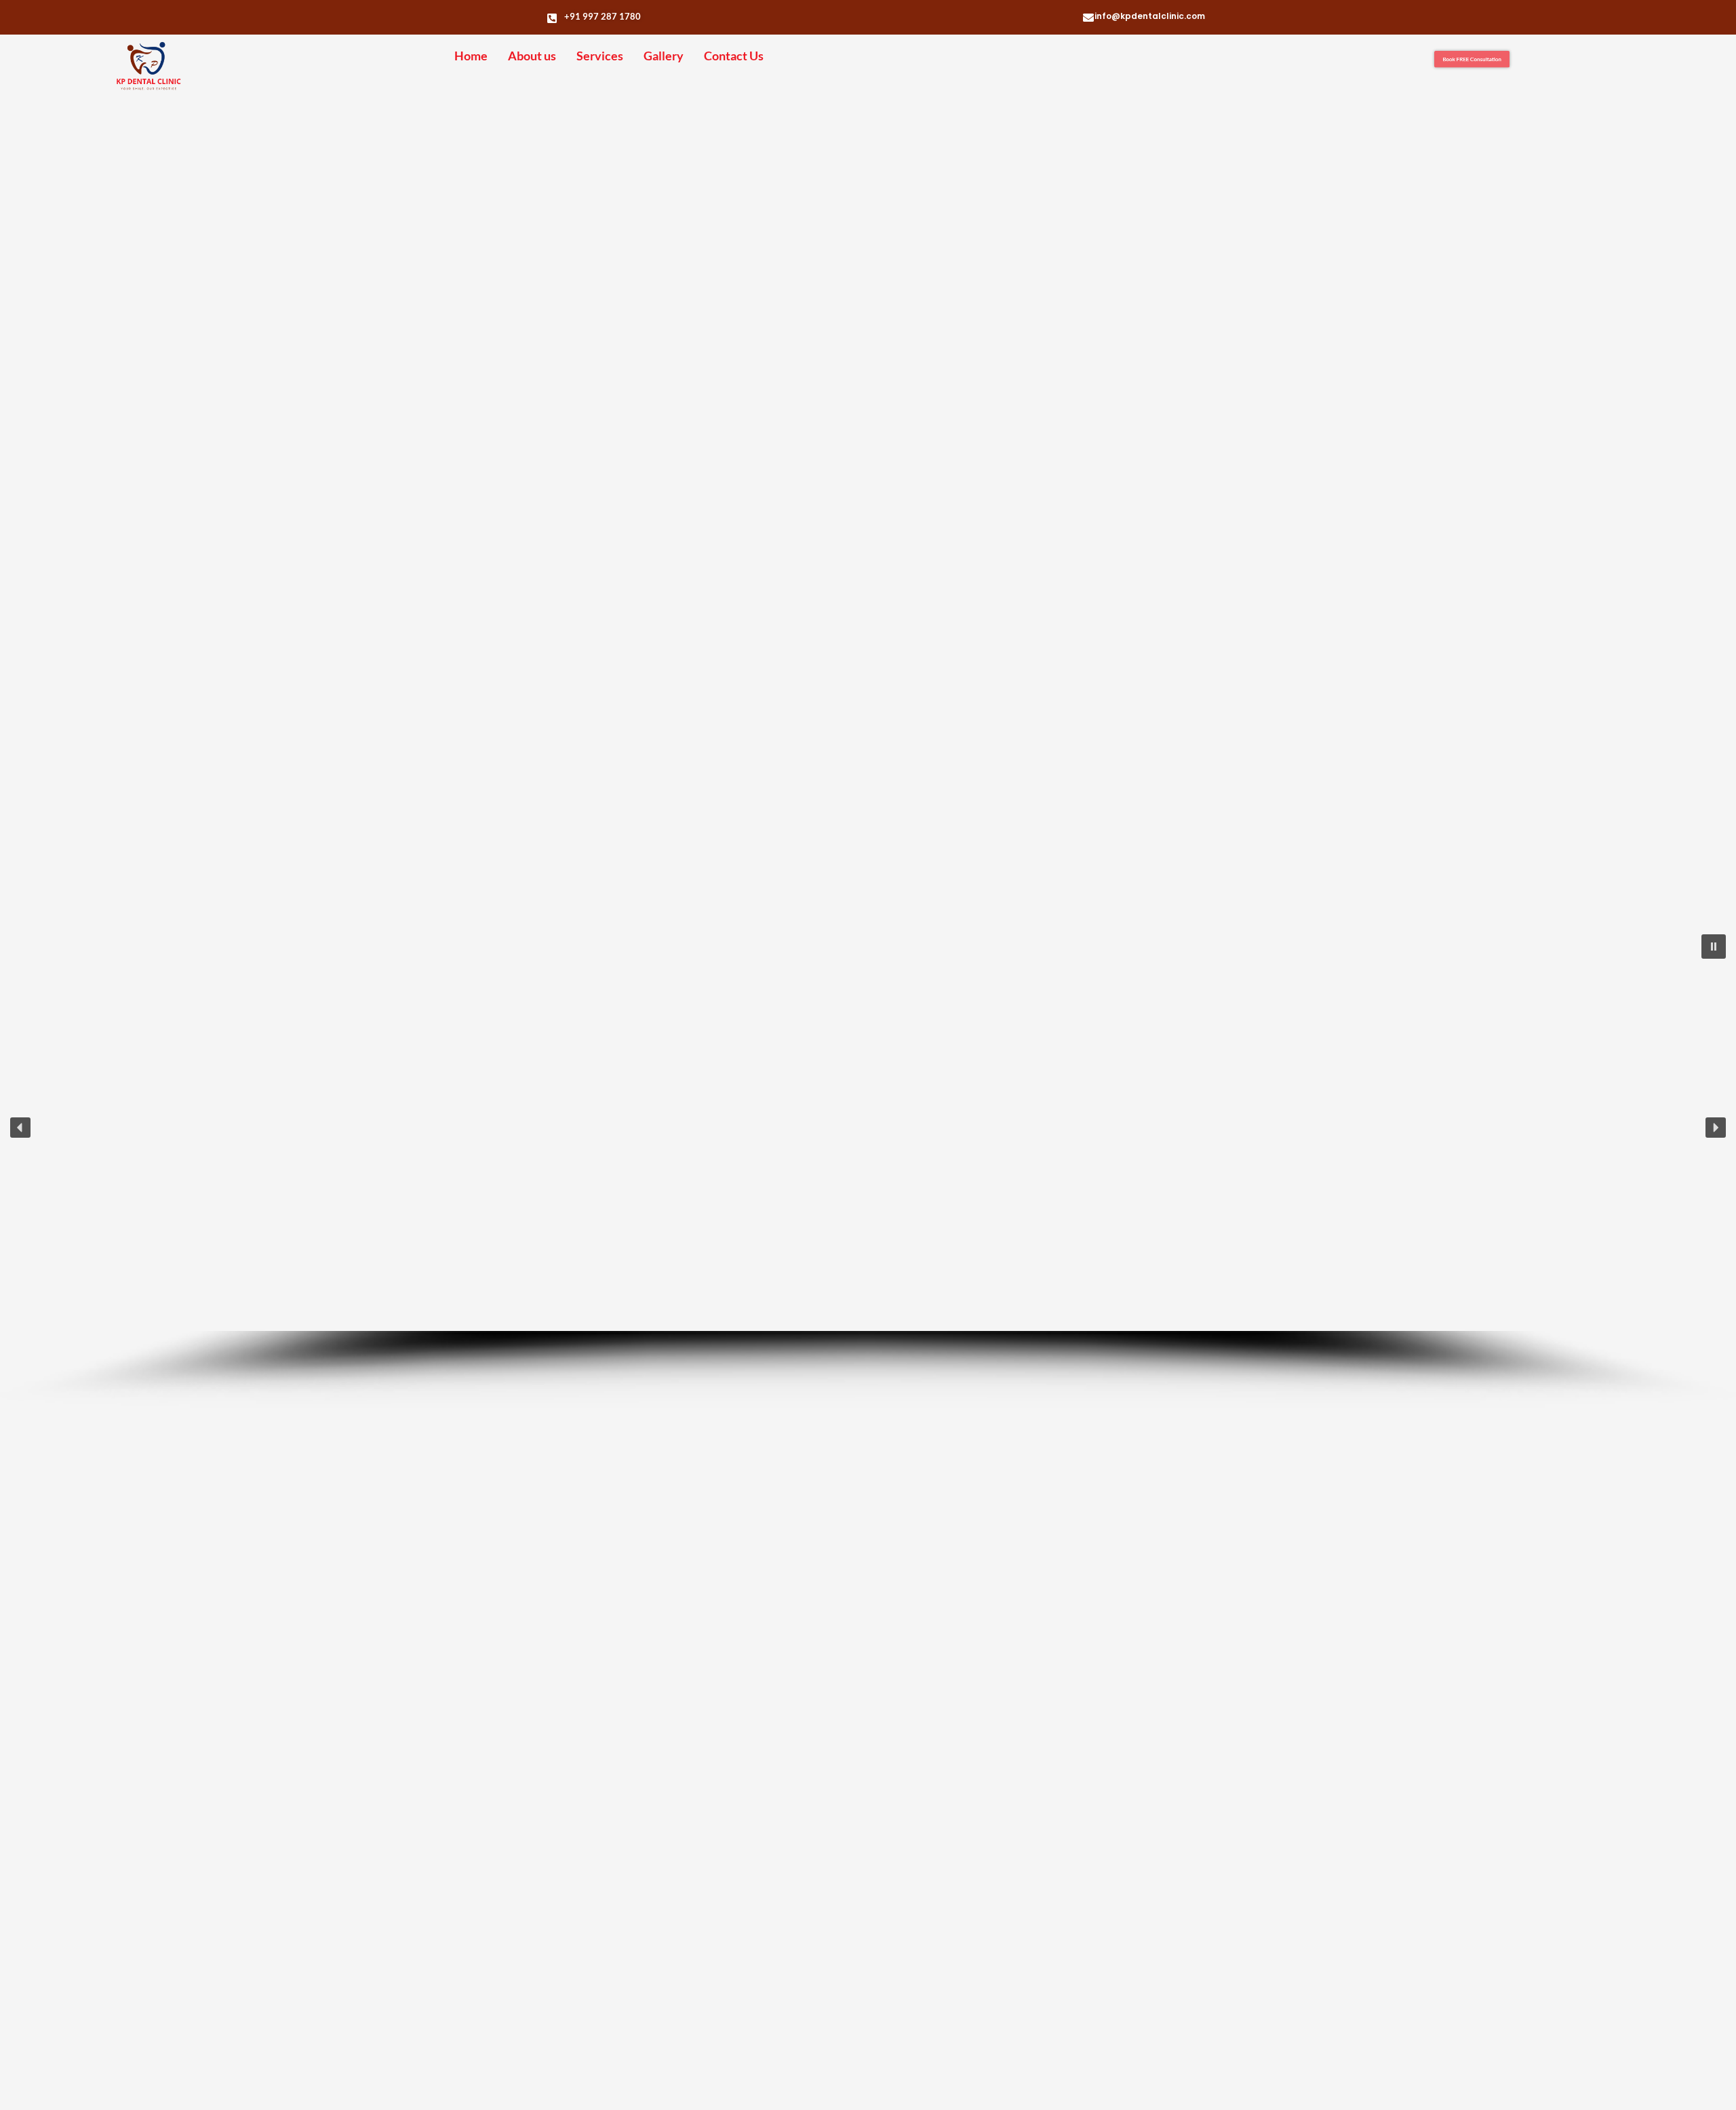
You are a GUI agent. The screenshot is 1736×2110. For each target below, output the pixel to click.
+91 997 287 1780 (603, 16)
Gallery (664, 56)
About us (532, 56)
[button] (1714, 947)
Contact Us (734, 56)
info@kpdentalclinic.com (1150, 16)
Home (471, 56)
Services (600, 56)
